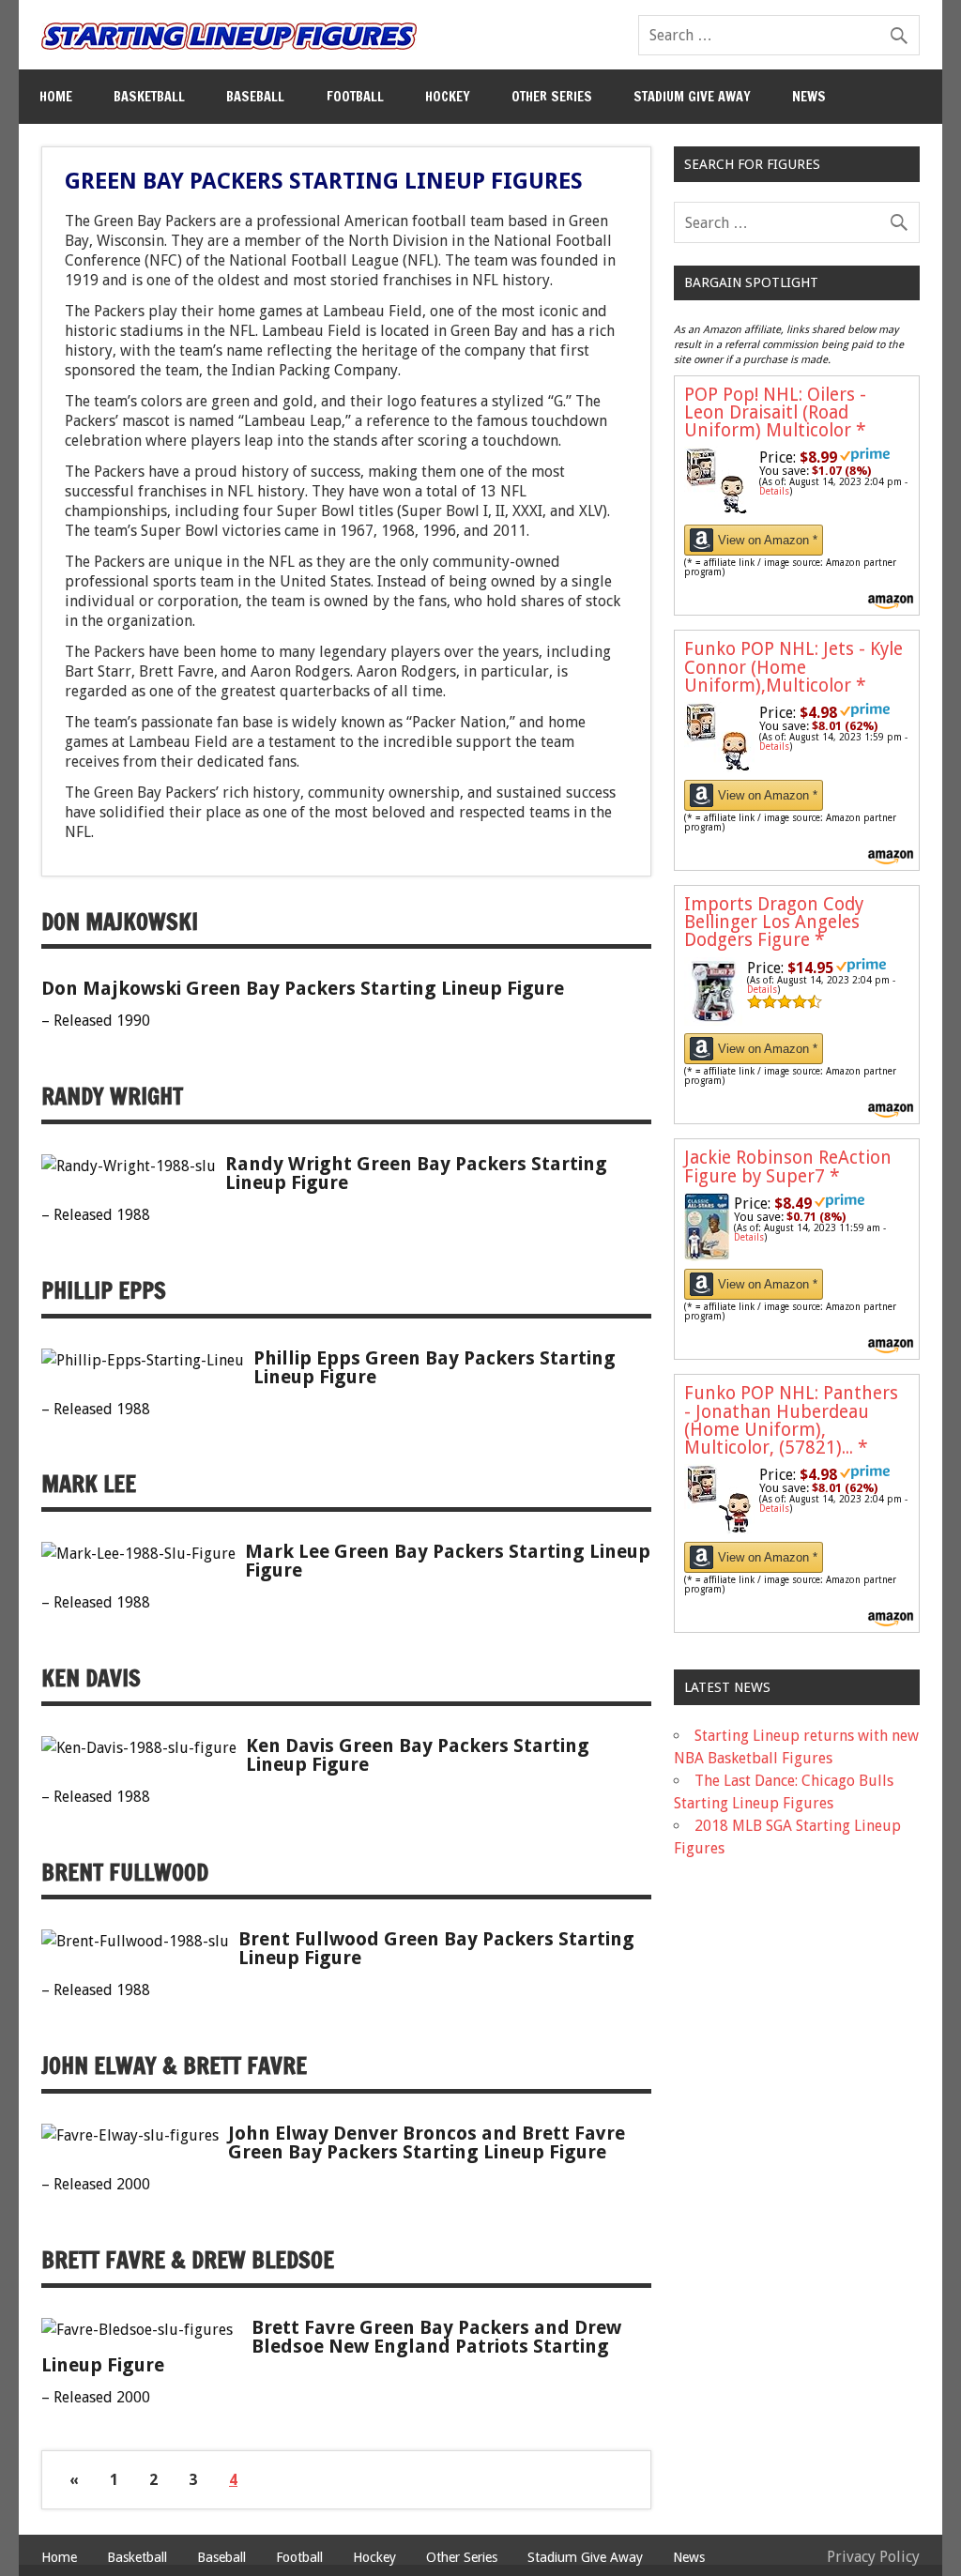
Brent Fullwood (125, 1872)
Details (774, 491)
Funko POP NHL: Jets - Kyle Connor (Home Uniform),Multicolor (793, 667)
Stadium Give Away (692, 96)
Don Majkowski (120, 922)
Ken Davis (91, 1678)
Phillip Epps (104, 1290)
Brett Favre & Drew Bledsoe (188, 2260)
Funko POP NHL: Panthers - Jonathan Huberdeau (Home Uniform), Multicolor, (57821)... (791, 1420)
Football (355, 96)
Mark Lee (89, 1484)
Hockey (448, 96)
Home (56, 96)
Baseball (255, 96)
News (809, 96)
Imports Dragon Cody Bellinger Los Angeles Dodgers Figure (774, 922)
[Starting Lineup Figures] (229, 36)
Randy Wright (112, 1096)
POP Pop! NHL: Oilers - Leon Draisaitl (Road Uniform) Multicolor (775, 412)
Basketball (149, 96)
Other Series (552, 96)
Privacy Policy (873, 2557)
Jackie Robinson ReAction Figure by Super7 (788, 1166)
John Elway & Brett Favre (174, 2065)
